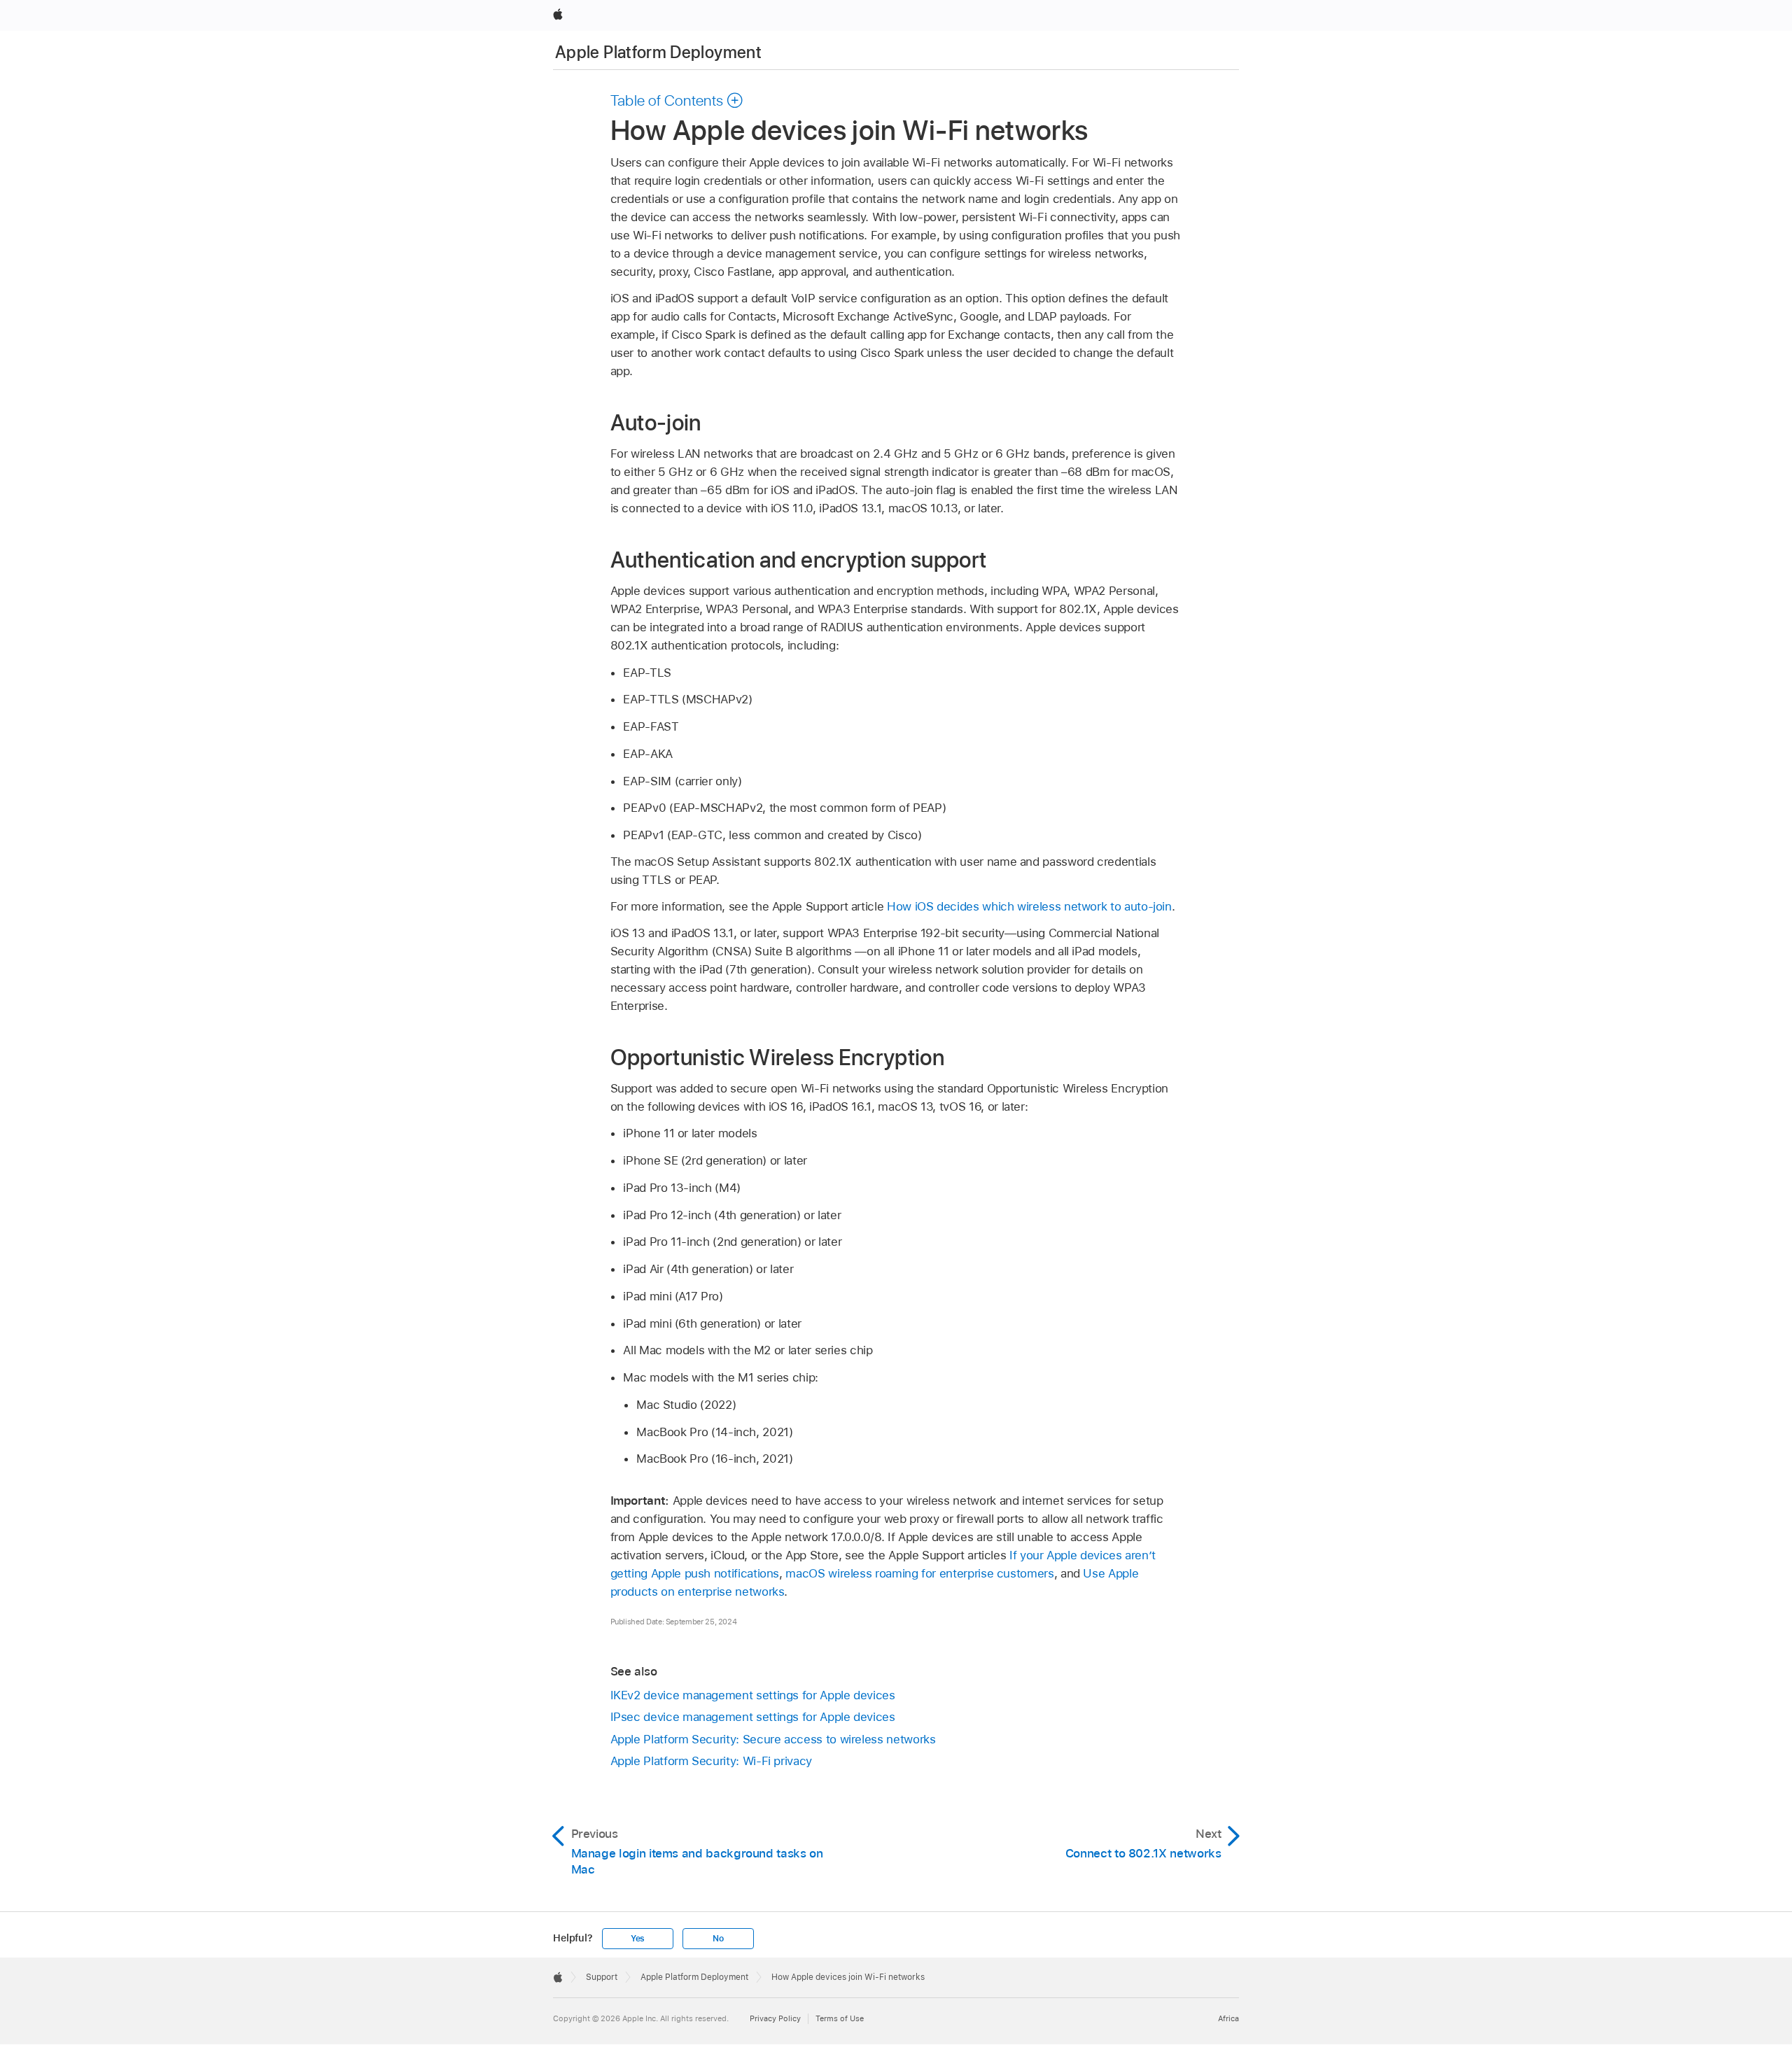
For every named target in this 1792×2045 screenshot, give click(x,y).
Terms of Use (840, 2018)
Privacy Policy (775, 2018)
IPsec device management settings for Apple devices (753, 1717)
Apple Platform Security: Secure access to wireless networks (773, 1739)
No (718, 1939)
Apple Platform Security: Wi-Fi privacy (711, 1761)
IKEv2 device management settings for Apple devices (753, 1695)
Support (602, 1977)
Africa (1228, 2018)
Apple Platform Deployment (658, 52)
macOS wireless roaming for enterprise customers (919, 1573)
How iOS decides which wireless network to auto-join (1029, 906)
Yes (638, 1939)
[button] (677, 100)
